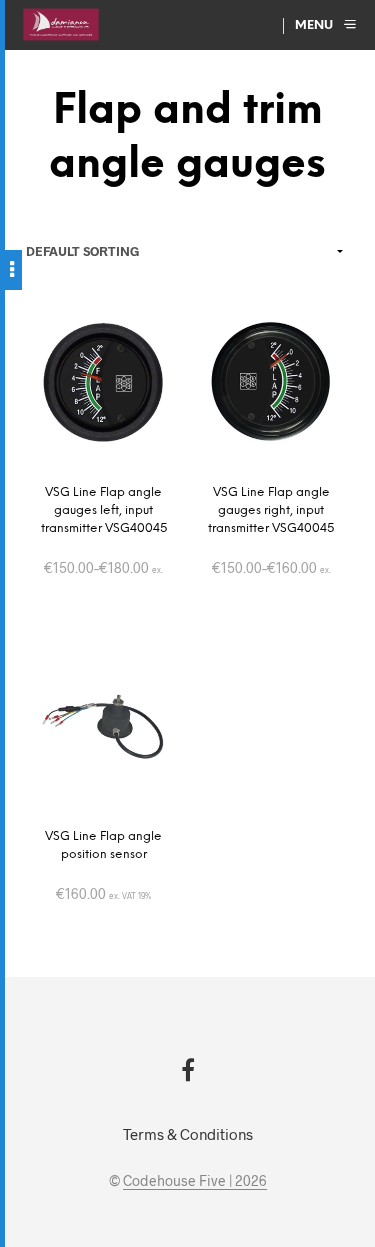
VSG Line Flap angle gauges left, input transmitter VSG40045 (104, 510)
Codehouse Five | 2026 (195, 1181)
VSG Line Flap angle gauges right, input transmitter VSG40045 (271, 510)
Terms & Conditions (188, 1134)
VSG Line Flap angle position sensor (103, 845)
